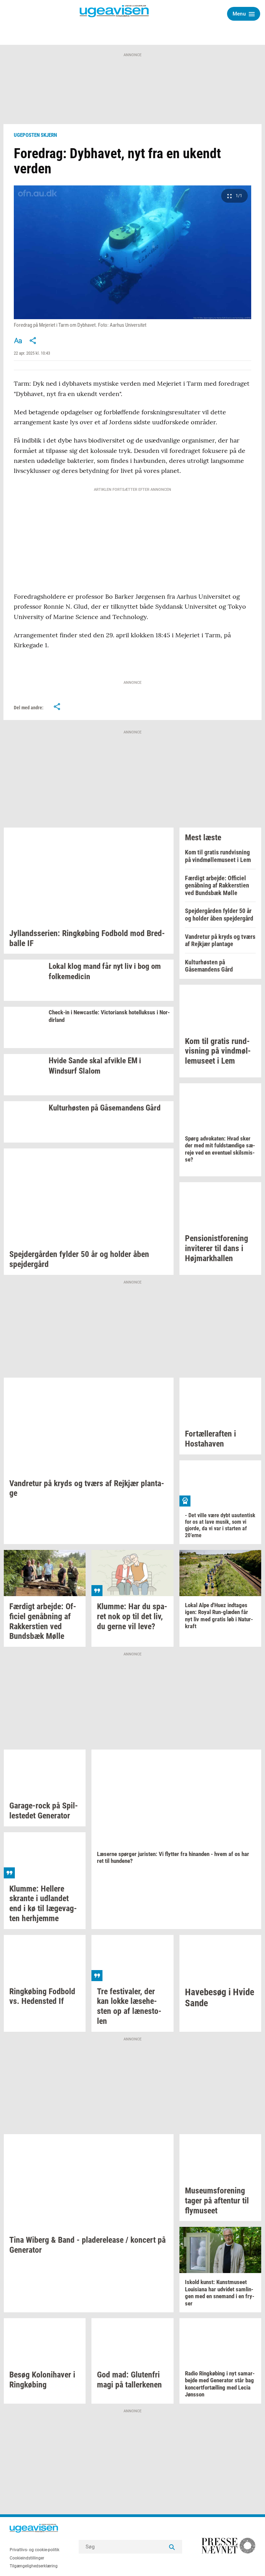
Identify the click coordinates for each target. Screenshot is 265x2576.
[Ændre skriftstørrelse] (18, 341)
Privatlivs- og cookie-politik (35, 2550)
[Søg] (172, 2547)
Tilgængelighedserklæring (34, 2566)
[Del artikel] (33, 341)
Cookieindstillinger (27, 2558)
